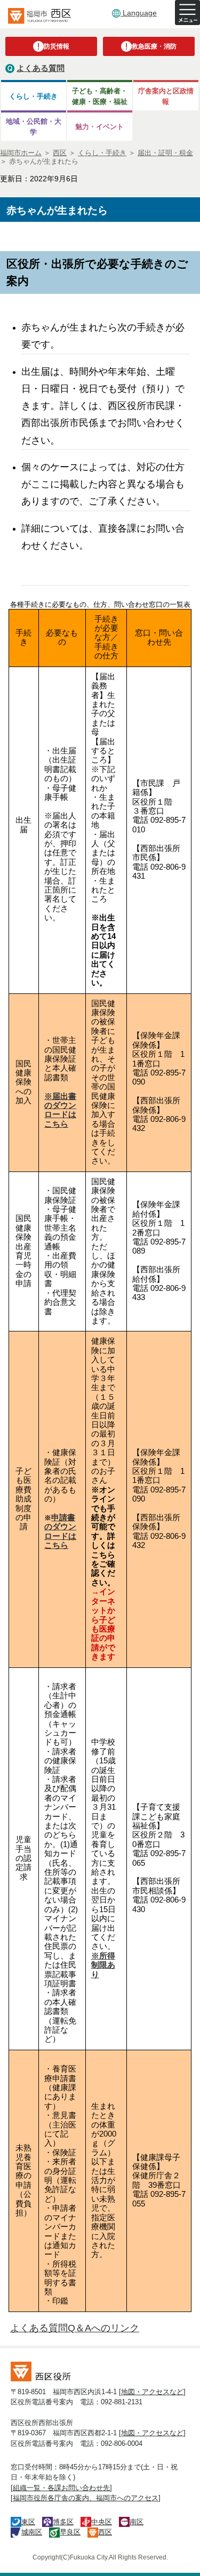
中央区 (102, 2522)
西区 (105, 2532)
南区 (137, 2522)
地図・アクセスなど (152, 2392)
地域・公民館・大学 (34, 126)
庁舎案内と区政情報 (166, 96)
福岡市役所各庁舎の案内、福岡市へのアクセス (86, 2498)
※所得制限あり (103, 1965)
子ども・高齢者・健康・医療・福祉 (100, 96)
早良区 (70, 2532)
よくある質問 (41, 68)
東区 (28, 2522)
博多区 (63, 2522)
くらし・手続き (33, 96)
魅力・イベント (99, 127)
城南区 (32, 2532)
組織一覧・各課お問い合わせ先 (61, 2488)
